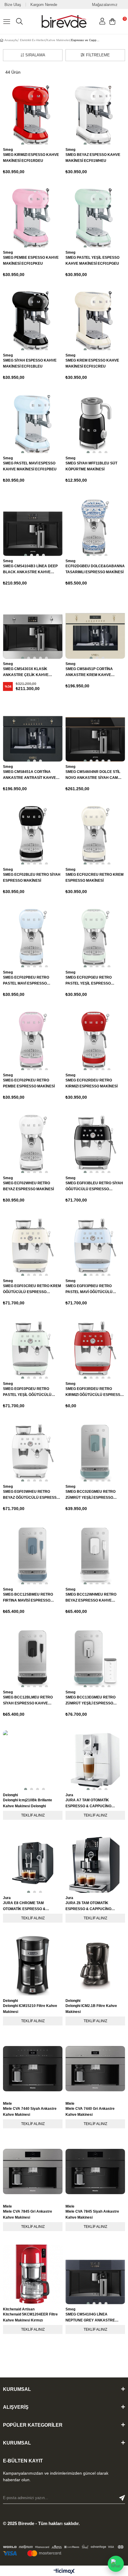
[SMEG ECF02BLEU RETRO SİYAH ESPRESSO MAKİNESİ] (33, 835)
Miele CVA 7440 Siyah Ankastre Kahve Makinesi (30, 2112)
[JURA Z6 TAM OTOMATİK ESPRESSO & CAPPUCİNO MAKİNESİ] (95, 1863)
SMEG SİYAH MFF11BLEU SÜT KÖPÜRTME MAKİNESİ (91, 466)
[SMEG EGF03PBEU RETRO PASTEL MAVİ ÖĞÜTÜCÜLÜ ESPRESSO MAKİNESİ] (95, 1246)
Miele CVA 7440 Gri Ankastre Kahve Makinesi (90, 2112)
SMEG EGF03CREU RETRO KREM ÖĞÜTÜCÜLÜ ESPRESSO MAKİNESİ (32, 1289)
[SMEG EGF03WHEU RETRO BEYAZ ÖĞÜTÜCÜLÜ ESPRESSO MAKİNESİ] (33, 1452)
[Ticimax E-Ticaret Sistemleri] (64, 2572)
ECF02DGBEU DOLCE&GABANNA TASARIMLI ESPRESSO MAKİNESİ (95, 569)
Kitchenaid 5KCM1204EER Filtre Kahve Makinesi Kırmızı (30, 2317)
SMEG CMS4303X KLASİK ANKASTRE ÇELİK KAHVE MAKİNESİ (26, 672)
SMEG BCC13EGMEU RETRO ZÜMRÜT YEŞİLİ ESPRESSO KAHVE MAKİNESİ (90, 1701)
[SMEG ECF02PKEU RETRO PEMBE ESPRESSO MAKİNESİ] (33, 1040)
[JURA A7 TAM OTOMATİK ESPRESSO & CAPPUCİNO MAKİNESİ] (95, 1760)
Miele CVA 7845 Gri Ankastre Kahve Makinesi (28, 2214)
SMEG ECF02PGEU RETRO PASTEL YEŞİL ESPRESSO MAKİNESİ (89, 981)
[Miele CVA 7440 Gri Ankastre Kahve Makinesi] (95, 2069)
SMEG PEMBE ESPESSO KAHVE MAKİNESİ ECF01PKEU (31, 261)
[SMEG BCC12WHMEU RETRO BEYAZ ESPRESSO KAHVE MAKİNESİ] (95, 1554)
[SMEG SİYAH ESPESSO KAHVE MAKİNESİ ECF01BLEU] (33, 320)
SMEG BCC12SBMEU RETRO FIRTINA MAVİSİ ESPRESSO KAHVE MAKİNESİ (28, 1598)
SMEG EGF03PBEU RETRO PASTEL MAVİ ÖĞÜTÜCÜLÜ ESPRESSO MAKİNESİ (89, 1289)
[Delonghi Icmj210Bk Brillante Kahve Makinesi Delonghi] (33, 1760)
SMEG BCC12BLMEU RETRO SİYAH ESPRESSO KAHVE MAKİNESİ (28, 1701)
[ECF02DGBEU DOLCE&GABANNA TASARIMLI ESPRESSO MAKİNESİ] (95, 526)
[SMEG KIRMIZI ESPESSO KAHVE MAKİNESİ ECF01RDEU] (33, 115)
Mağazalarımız (105, 5)
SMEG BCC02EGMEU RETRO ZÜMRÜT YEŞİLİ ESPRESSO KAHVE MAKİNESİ (90, 1495)
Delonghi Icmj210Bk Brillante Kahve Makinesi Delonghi (28, 1803)
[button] (21, 143)
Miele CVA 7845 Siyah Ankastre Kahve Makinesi (92, 2214)
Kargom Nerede (44, 5)
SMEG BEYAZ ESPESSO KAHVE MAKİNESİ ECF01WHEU (93, 158)
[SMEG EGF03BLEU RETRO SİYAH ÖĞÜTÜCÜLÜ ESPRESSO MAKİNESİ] (95, 1143)
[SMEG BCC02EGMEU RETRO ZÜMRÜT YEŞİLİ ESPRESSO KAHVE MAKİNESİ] (95, 1452)
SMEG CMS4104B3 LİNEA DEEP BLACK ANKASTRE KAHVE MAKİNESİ (30, 569)
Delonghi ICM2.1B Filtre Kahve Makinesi (91, 2009)
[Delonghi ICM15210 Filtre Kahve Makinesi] (33, 1966)
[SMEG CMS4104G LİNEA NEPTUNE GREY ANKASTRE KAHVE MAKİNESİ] (95, 2274)
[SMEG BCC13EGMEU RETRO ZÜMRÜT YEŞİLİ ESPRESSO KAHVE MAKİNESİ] (95, 1657)
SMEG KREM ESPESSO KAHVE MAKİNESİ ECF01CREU (92, 363)
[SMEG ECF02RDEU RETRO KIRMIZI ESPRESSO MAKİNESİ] (95, 1040)
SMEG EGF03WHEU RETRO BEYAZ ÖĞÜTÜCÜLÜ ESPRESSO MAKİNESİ (31, 1495)
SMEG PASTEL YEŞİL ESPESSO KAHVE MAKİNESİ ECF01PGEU (92, 261)
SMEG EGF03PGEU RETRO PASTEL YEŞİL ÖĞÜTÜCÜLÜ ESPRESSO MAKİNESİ (27, 1392)
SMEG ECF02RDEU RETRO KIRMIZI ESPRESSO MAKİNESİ (92, 1083)
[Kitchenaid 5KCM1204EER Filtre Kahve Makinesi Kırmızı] (33, 2274)
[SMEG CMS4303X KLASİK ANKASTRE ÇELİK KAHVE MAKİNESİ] (33, 629)
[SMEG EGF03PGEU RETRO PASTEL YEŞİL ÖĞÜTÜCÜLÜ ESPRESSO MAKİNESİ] (33, 1349)
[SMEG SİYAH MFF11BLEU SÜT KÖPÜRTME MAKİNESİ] (95, 423)
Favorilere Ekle (51, 1948)
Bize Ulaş (13, 5)
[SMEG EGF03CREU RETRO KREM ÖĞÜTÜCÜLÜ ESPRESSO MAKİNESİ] (33, 1246)
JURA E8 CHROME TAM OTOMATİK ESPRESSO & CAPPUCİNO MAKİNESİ (24, 1906)
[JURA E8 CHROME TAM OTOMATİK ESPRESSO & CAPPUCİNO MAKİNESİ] (33, 1863)
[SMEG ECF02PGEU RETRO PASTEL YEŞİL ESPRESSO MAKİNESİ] (95, 937)
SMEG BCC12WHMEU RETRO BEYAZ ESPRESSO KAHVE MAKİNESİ (91, 1598)
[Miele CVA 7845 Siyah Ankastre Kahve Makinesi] (95, 2172)
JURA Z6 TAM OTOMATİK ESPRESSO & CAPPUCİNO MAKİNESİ (88, 1906)
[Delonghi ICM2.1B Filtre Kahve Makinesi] (95, 1966)
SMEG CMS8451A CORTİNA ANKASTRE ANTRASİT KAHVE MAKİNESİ (29, 775)
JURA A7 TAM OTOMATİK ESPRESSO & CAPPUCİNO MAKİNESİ (88, 1804)
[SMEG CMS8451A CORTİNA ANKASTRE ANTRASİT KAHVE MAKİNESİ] (33, 732)
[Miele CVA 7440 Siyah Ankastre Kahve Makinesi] (33, 2069)
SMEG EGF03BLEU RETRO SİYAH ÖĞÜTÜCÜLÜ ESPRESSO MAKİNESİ (94, 1187)
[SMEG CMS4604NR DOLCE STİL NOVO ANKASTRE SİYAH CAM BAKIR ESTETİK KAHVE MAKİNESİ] (95, 732)
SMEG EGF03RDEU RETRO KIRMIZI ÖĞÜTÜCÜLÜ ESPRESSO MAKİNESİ (94, 1392)
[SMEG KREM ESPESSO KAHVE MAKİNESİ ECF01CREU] (95, 320)
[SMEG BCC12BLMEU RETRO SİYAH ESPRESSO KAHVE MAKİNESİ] (33, 1657)
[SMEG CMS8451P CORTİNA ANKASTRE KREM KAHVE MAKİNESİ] (95, 629)
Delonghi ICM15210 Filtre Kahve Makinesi (30, 2009)
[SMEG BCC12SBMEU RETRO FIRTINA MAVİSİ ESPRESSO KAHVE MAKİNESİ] (33, 1554)
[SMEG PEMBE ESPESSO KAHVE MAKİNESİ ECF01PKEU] (33, 218)
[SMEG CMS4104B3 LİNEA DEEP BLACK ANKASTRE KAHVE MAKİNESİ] (33, 526)
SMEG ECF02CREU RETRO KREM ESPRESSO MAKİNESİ (95, 878)
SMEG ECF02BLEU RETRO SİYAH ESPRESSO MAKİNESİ (32, 878)
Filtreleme (98, 55)
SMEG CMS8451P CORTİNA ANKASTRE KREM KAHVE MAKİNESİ (89, 672)
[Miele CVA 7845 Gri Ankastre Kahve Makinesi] (33, 2172)
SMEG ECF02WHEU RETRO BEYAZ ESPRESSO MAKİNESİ (28, 1186)
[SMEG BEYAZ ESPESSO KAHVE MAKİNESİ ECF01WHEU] (95, 115)
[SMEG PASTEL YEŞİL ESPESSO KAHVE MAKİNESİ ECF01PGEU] (95, 218)
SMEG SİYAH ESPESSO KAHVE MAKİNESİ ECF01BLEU (30, 363)
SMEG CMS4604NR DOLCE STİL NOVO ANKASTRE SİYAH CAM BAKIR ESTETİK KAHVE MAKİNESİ (95, 775)
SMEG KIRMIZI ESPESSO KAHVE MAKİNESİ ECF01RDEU (31, 158)
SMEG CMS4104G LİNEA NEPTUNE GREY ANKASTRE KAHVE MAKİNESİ (90, 2318)
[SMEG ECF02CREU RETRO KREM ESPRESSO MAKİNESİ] (95, 835)
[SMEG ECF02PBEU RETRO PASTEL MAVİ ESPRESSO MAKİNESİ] (33, 937)
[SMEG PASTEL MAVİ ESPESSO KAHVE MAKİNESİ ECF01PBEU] (33, 423)
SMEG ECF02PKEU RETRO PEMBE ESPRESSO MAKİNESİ (29, 1083)
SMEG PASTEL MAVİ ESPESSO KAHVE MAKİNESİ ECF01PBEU (30, 466)
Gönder (122, 2498)
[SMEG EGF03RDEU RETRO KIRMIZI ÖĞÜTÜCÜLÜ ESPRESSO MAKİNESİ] (95, 1349)
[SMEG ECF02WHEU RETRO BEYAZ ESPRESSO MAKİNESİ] (33, 1143)
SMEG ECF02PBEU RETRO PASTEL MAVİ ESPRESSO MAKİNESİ (26, 981)
